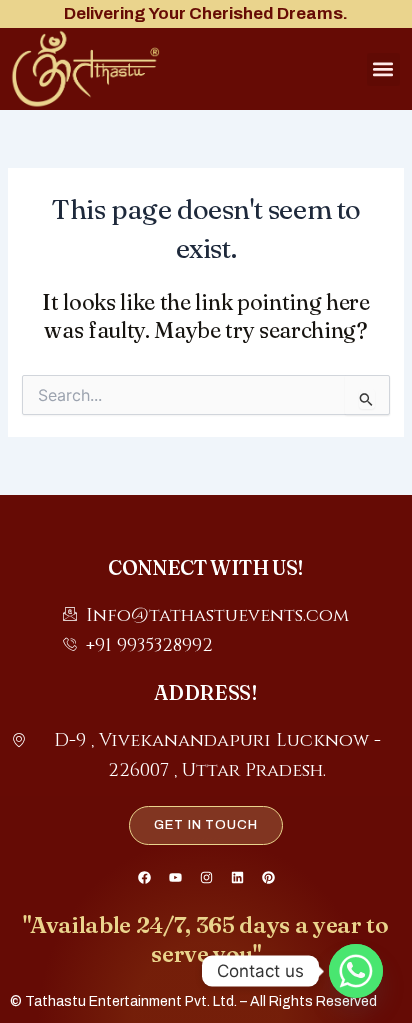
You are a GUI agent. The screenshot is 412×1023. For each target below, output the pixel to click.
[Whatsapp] (356, 971)
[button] (383, 69)
